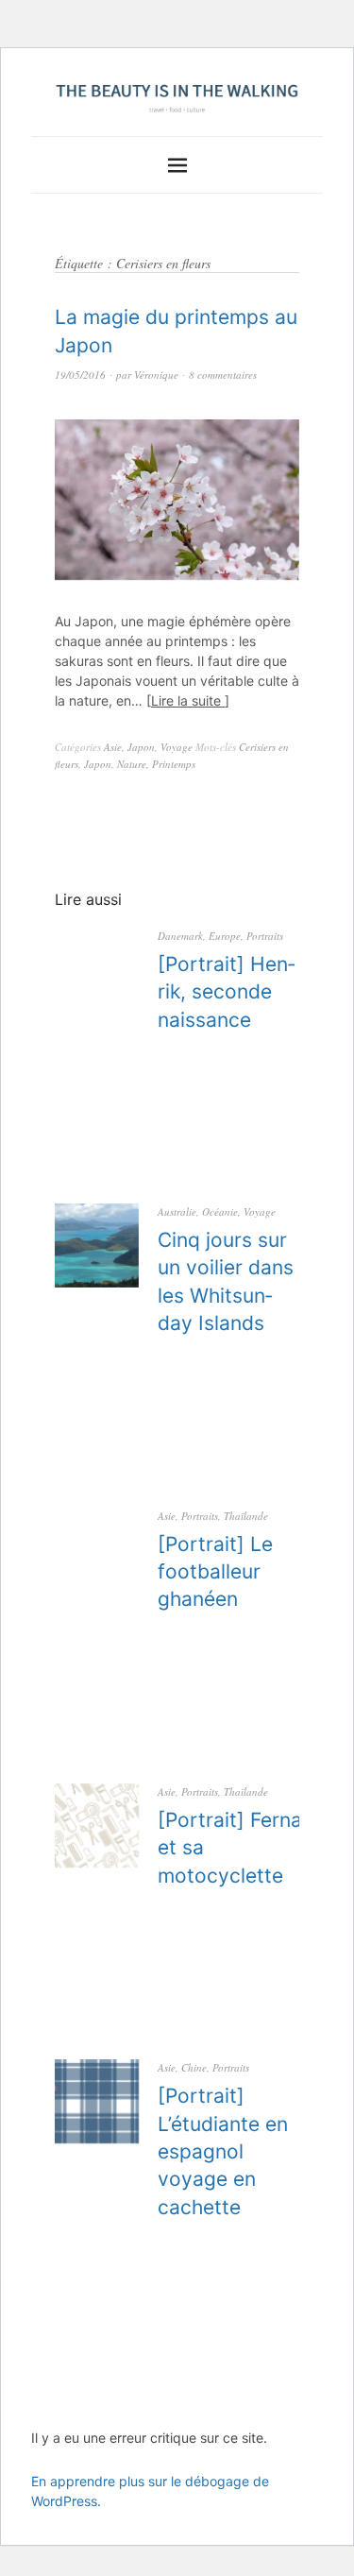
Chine (194, 2067)
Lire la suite (188, 700)
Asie (113, 747)
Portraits (265, 936)
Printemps (174, 764)
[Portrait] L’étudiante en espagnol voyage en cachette (223, 2151)
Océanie (220, 1211)
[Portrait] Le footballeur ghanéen (215, 1572)
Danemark (180, 936)
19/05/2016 (80, 375)
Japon (141, 747)
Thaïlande (246, 1516)
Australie (177, 1211)
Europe (225, 936)
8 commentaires (223, 375)
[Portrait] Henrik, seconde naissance (227, 992)
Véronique (156, 375)
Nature (132, 764)
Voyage (177, 747)
